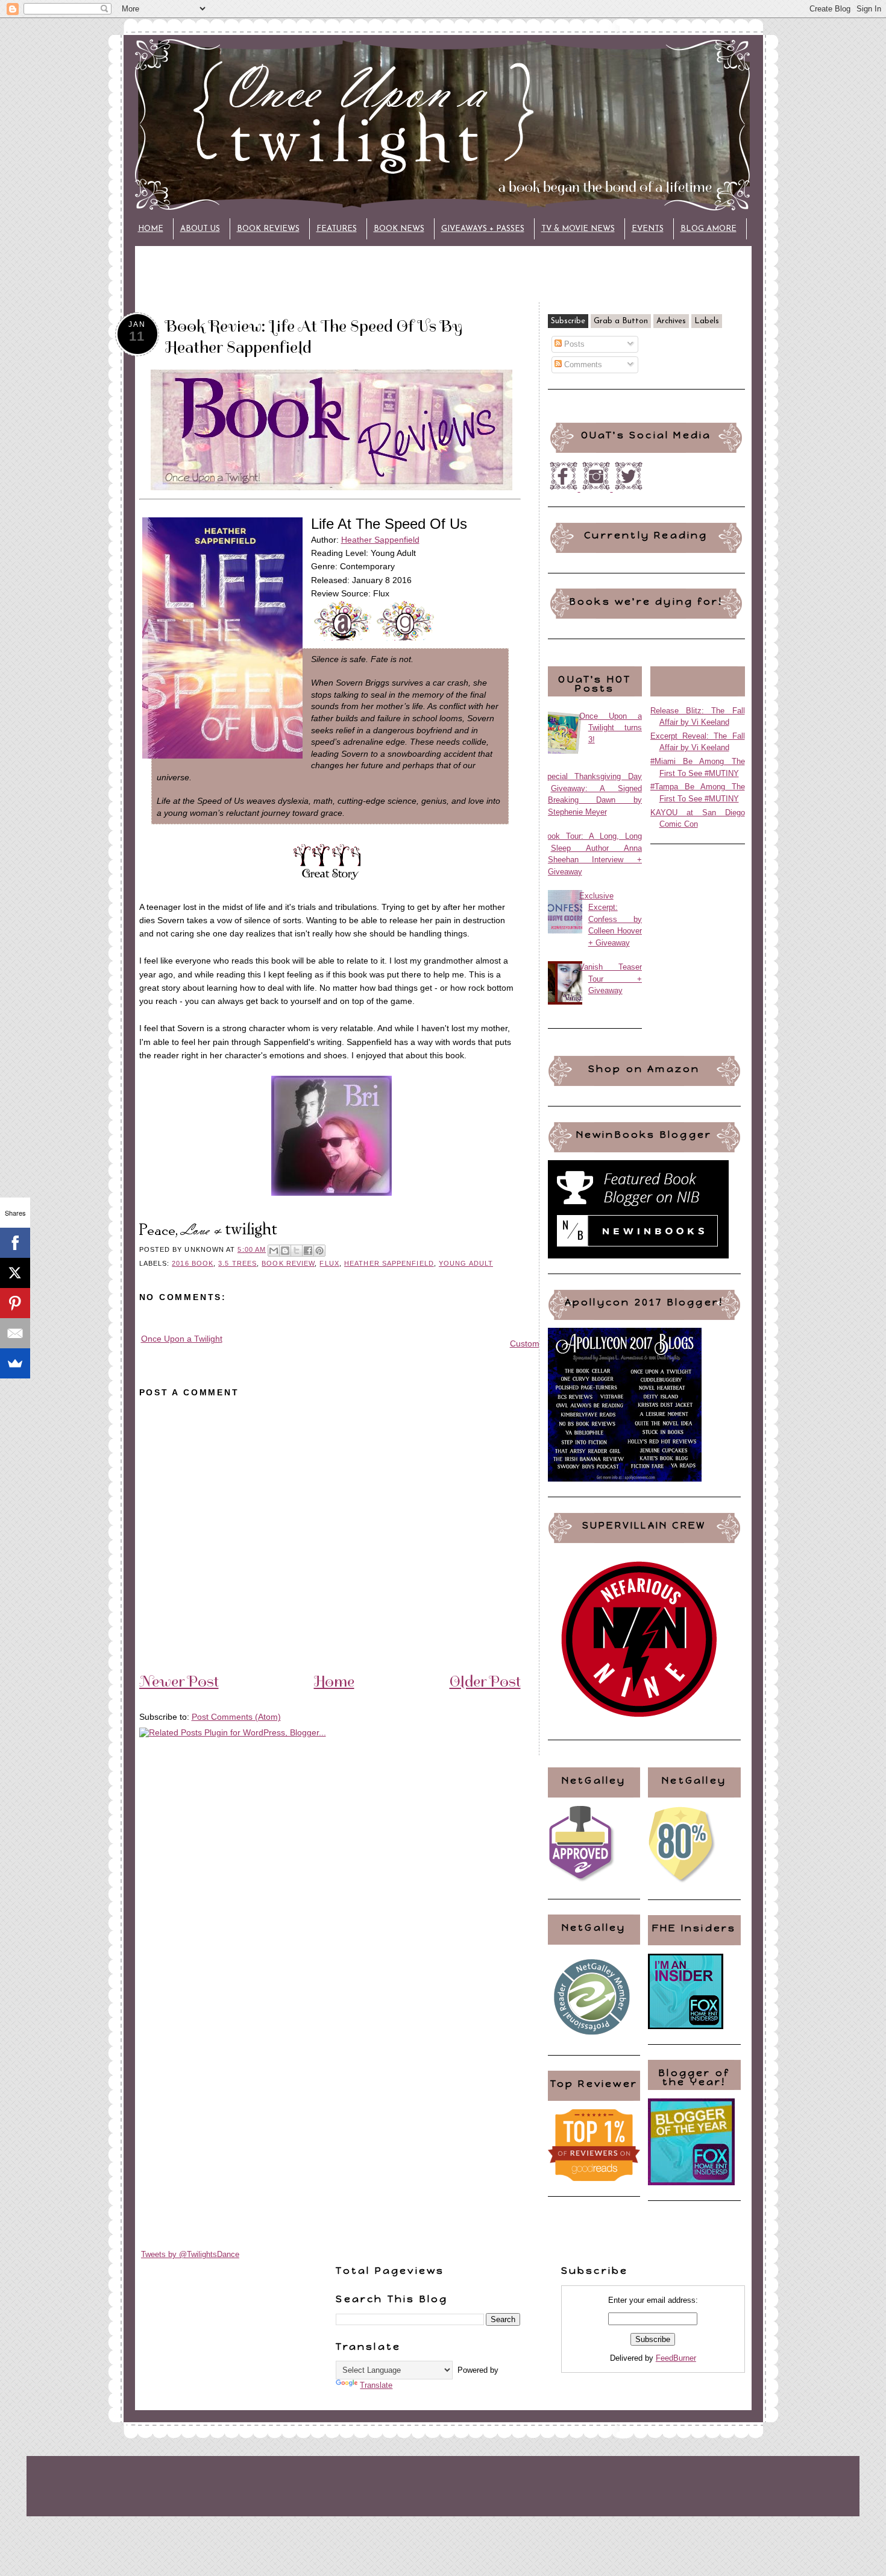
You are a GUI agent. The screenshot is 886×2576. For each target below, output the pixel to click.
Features (337, 229)
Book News (399, 229)
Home (151, 229)
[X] (15, 1273)
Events (648, 229)
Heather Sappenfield (380, 540)
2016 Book (193, 1263)
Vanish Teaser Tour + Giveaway (611, 979)
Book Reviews (268, 229)
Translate (376, 2385)
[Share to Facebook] (308, 1251)
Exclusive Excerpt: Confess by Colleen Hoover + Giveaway (611, 919)
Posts (573, 344)
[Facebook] (15, 1243)
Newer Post (179, 1681)
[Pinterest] (15, 1303)
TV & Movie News (578, 229)
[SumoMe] (15, 1363)
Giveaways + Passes (483, 229)
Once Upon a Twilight (182, 1339)
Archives (671, 321)
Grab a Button (621, 321)
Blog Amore (708, 229)
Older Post (485, 1681)
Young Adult (466, 1263)
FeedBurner (676, 2358)
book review (288, 1263)
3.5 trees (237, 1263)
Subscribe (568, 321)
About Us (200, 229)
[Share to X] (297, 1251)
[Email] (15, 1333)
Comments (582, 365)
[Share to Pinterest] (319, 1251)
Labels (707, 321)
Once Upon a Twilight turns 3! (611, 728)
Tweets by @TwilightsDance (190, 2254)
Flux (329, 1263)
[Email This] (274, 1251)
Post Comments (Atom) (236, 1717)
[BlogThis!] (285, 1251)
